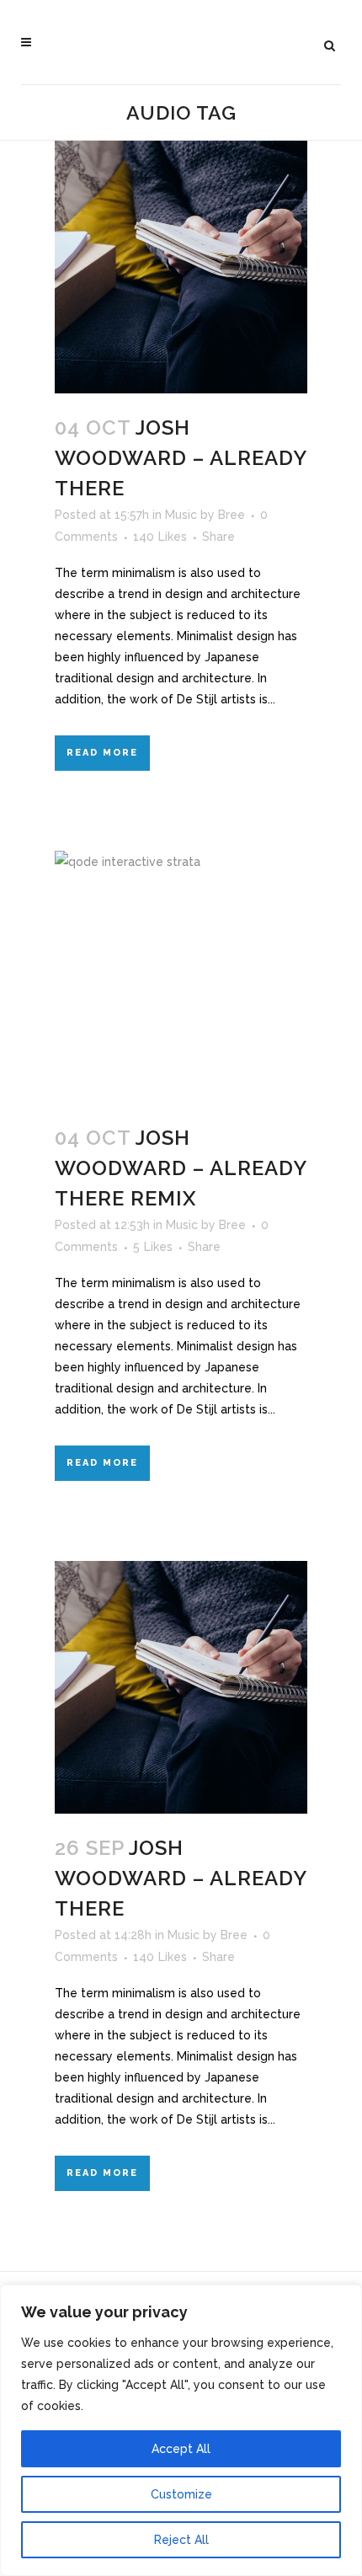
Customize (181, 2494)
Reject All (181, 2540)
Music (181, 515)
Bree (232, 515)
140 (160, 537)
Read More (102, 753)
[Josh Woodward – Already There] (181, 267)
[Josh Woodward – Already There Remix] (181, 977)
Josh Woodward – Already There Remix (181, 1168)
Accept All (181, 2449)
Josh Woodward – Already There (181, 458)
